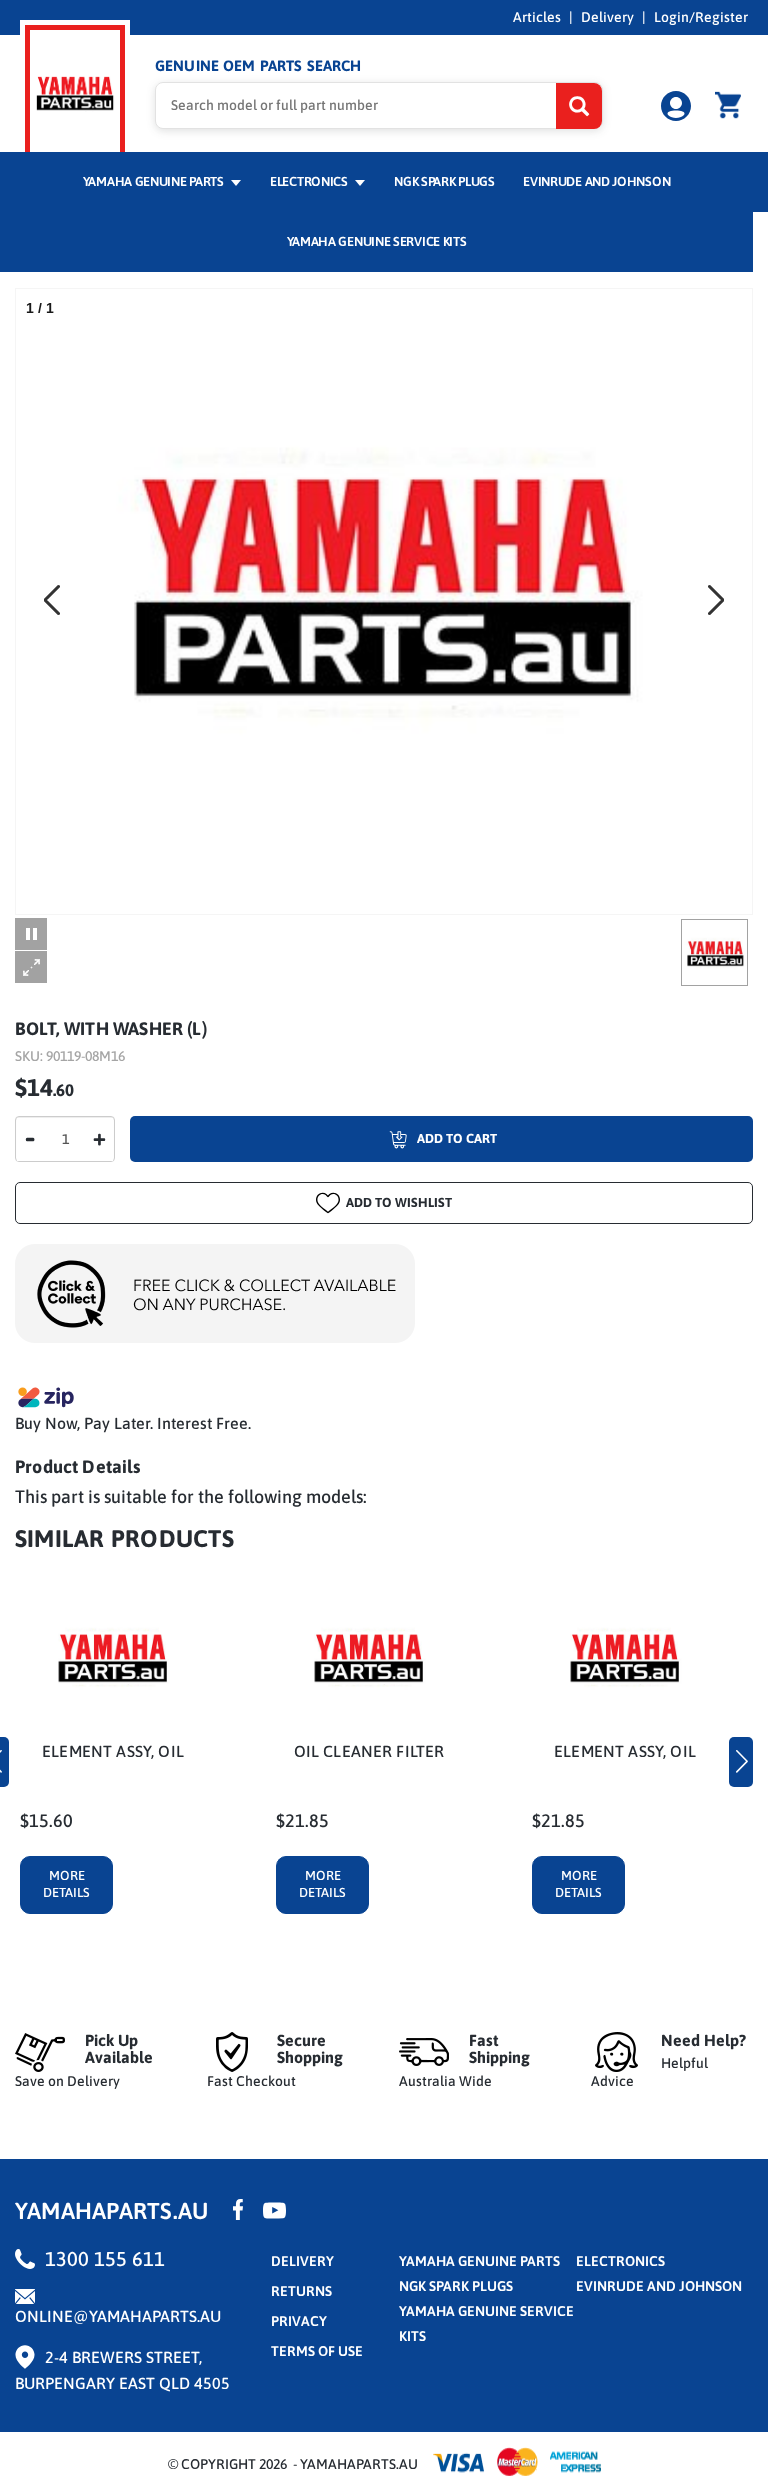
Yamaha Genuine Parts (155, 181)
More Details (66, 1884)
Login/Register (701, 17)
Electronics (310, 181)
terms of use (317, 2351)
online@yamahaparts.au (118, 2316)
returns (301, 2291)
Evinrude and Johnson (596, 181)
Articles (537, 17)
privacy (299, 2321)
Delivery (607, 17)
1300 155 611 (105, 2258)
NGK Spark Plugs (444, 181)
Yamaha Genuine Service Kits (377, 241)
